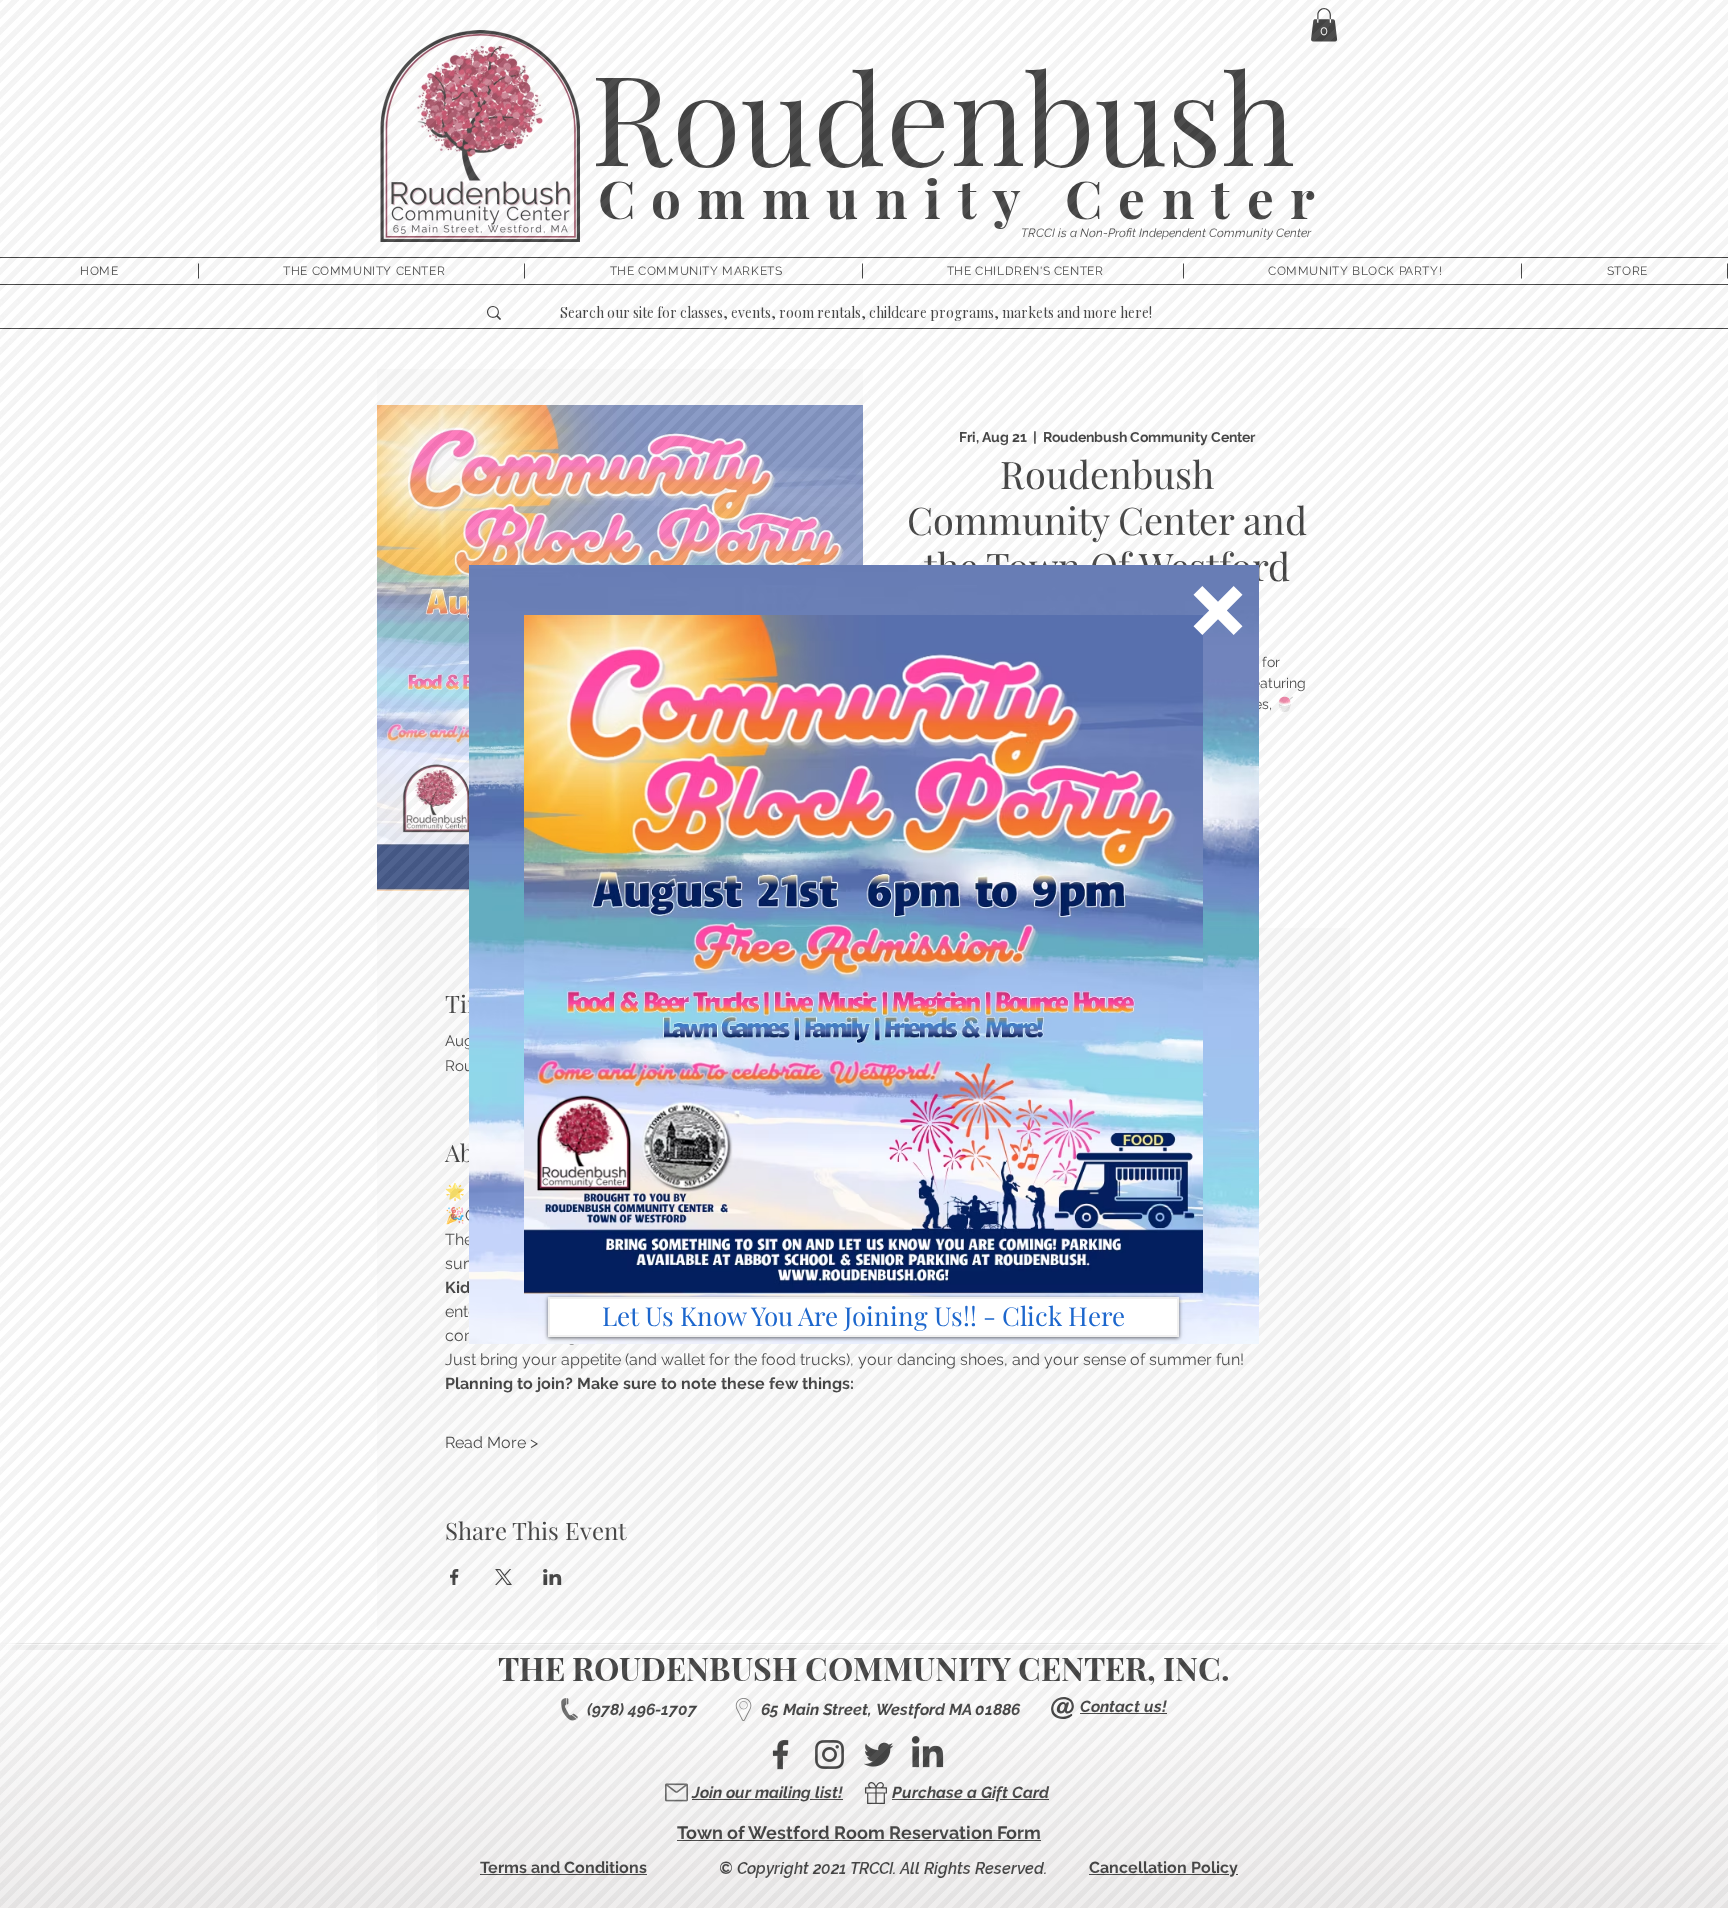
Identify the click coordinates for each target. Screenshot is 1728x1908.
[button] (1218, 610)
